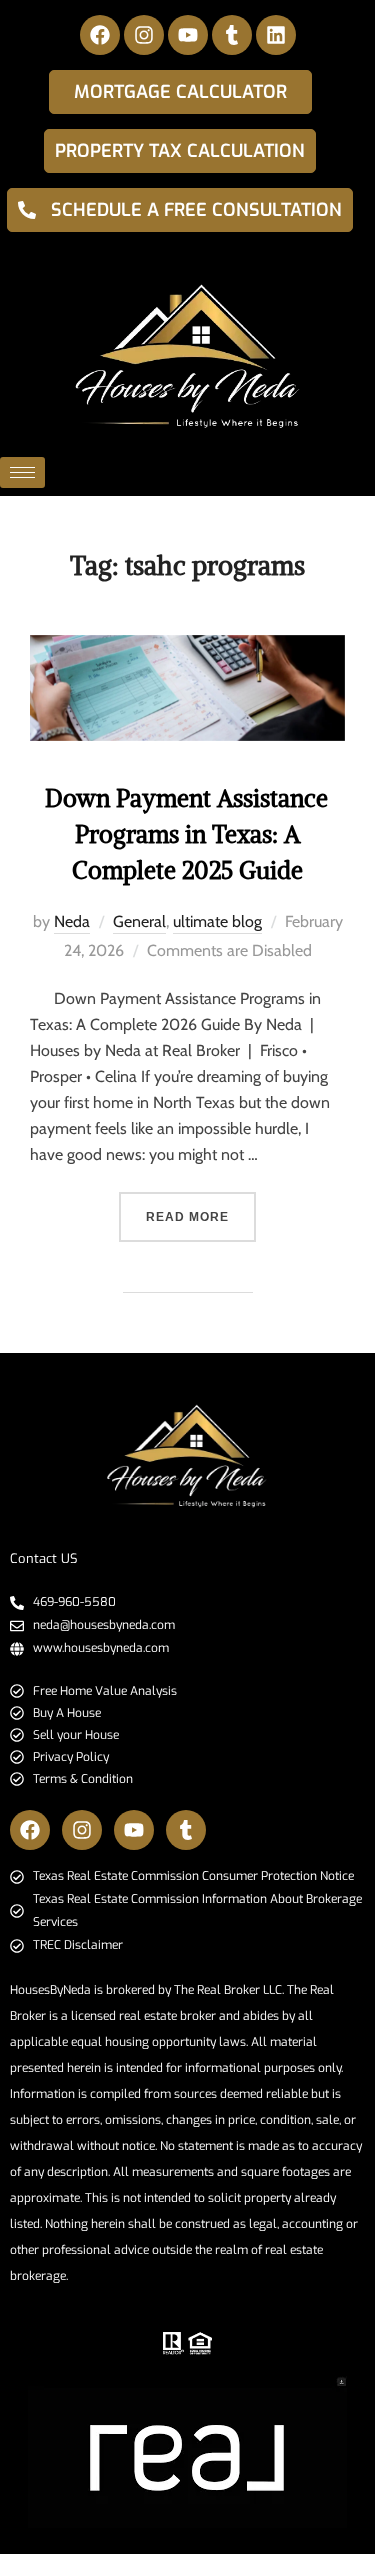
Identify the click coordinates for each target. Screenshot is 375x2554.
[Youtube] (188, 35)
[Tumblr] (232, 35)
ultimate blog (217, 921)
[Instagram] (144, 35)
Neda (72, 921)
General (139, 921)
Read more (201, 1208)
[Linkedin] (276, 35)
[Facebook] (100, 35)
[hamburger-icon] (22, 472)
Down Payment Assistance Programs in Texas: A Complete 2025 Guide (186, 834)
